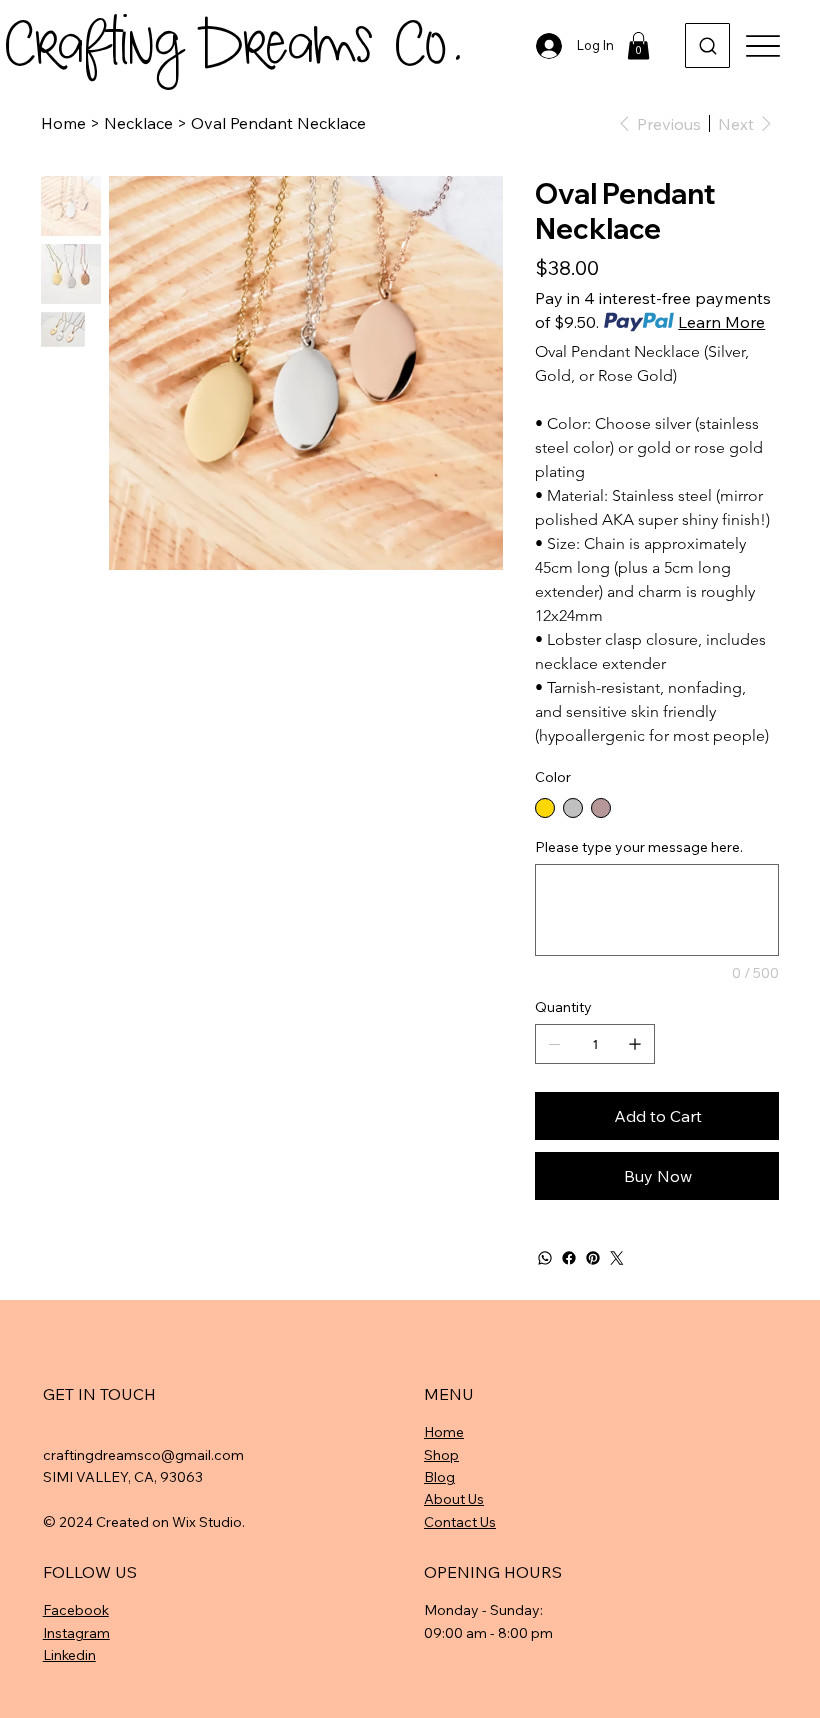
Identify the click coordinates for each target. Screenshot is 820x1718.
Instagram (76, 1633)
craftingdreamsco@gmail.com (143, 1455)
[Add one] (635, 1044)
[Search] (707, 45)
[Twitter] (617, 1258)
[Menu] (762, 45)
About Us (454, 1499)
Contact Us (460, 1522)
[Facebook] (569, 1258)
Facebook (76, 1610)
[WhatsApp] (545, 1258)
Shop (441, 1455)
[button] (638, 45)
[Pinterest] (593, 1258)
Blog (439, 1477)
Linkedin (69, 1655)
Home (444, 1432)
